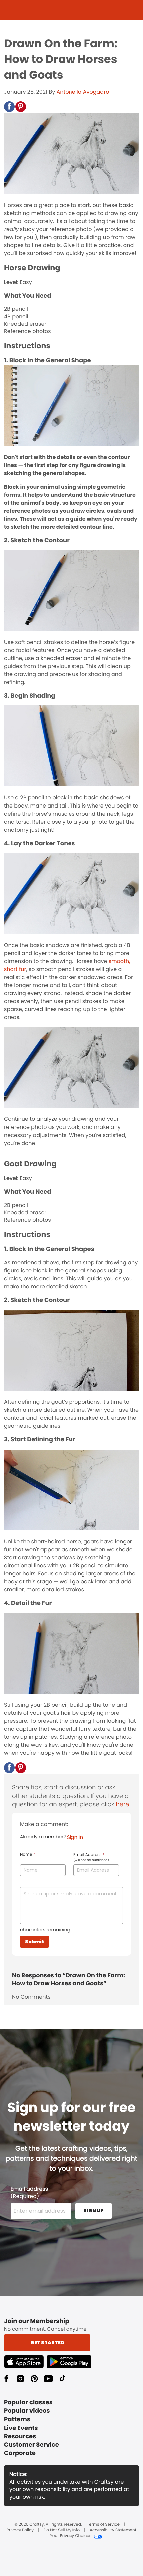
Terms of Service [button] (103, 2525)
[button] (9, 107)
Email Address (91, 1857)
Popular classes (28, 2403)
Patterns (17, 2419)
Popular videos (27, 2411)
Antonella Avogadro (83, 92)
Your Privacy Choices (71, 2536)
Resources (20, 2436)
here (122, 1804)
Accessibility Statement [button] (113, 2530)
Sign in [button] (75, 1837)
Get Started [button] (47, 2343)
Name (27, 1855)
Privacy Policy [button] (20, 2530)
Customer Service (31, 2445)
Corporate (20, 2453)
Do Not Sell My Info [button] (62, 2530)
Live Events (21, 2428)
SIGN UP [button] (94, 2211)
